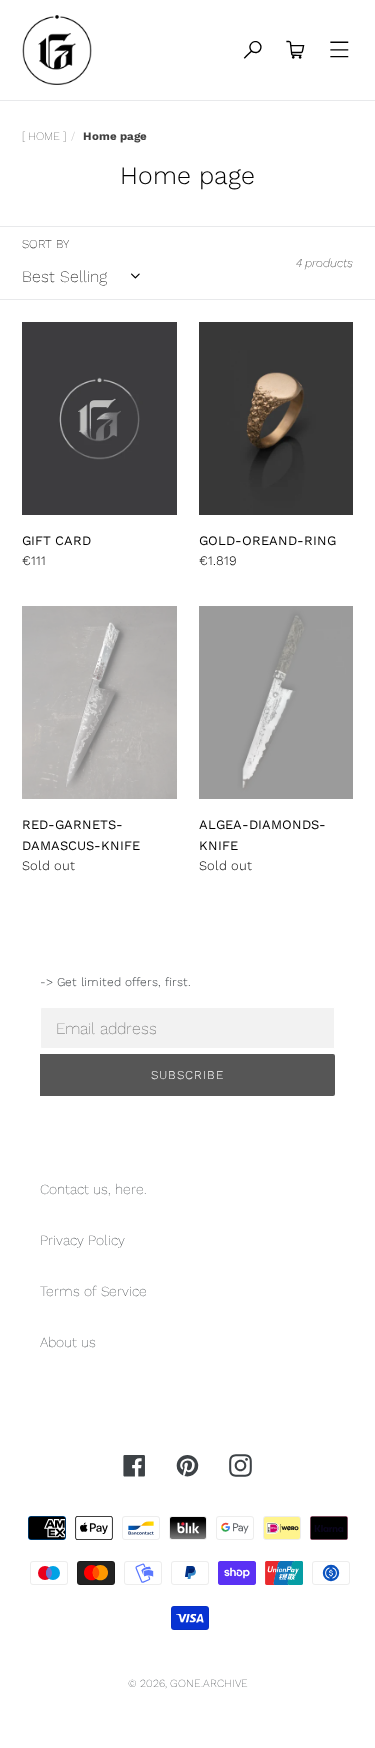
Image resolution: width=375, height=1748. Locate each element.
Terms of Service (93, 1291)
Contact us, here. (93, 1189)
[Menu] (340, 50)
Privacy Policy (82, 1240)
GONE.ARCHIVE (209, 1683)
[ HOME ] (44, 136)
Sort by (45, 244)
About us (68, 1342)
